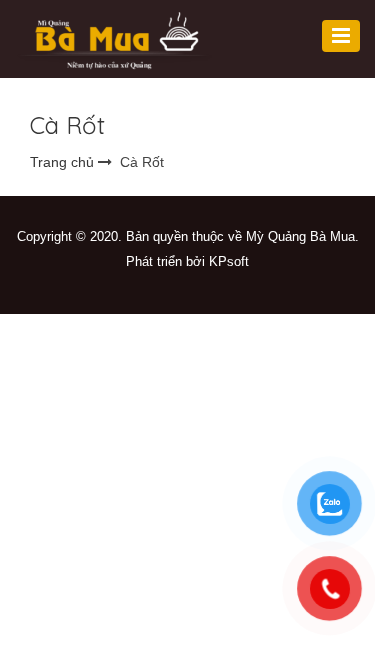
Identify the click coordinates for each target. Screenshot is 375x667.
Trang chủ (62, 162)
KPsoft (229, 261)
